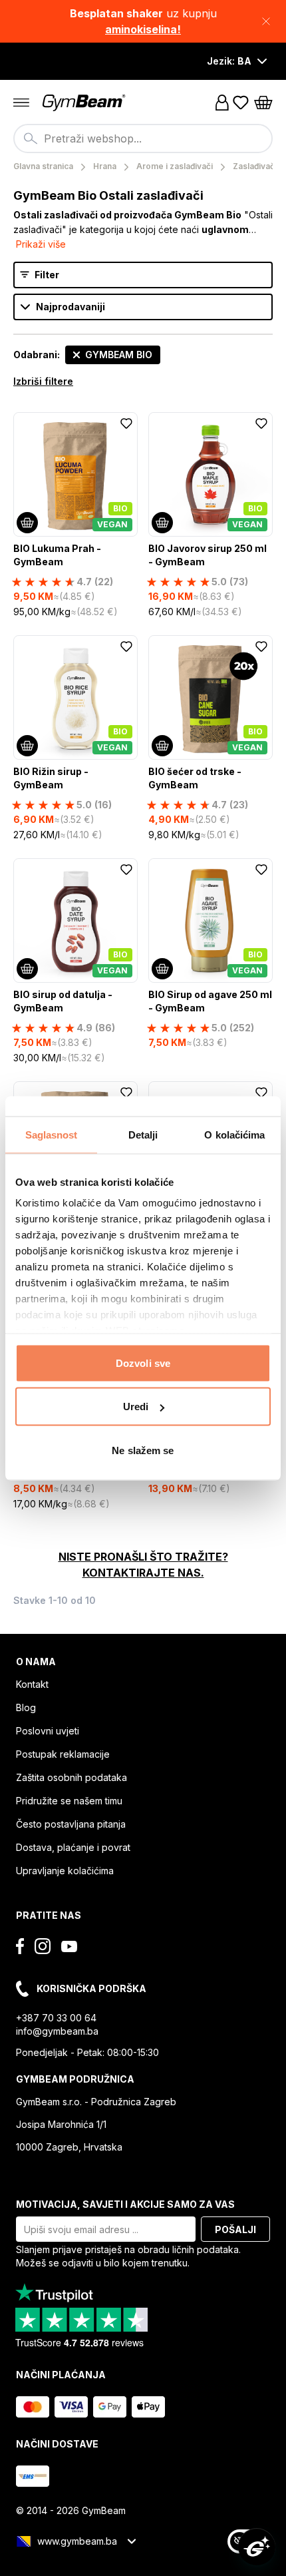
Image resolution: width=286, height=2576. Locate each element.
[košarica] (263, 103)
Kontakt (32, 1684)
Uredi (136, 1407)
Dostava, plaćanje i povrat (73, 1847)
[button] (143, 21)
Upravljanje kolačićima (65, 1871)
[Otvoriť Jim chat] (257, 2547)
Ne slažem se (143, 1450)
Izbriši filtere (43, 381)
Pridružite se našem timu (69, 1801)
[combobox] (143, 138)
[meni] (21, 103)
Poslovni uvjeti (48, 1731)
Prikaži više (41, 244)
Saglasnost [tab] (52, 1134)
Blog (26, 1707)
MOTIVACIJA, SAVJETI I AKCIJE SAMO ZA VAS (125, 2204)
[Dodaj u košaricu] (27, 523)
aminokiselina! (143, 29)
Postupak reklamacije (63, 1754)
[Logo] (85, 103)
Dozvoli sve (143, 1363)
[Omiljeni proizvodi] (241, 103)
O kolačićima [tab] (234, 1134)
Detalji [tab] (143, 1134)
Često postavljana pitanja (71, 1824)
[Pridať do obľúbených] (126, 423)
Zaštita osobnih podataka (71, 1777)
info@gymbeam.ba (57, 2031)
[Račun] (222, 103)
